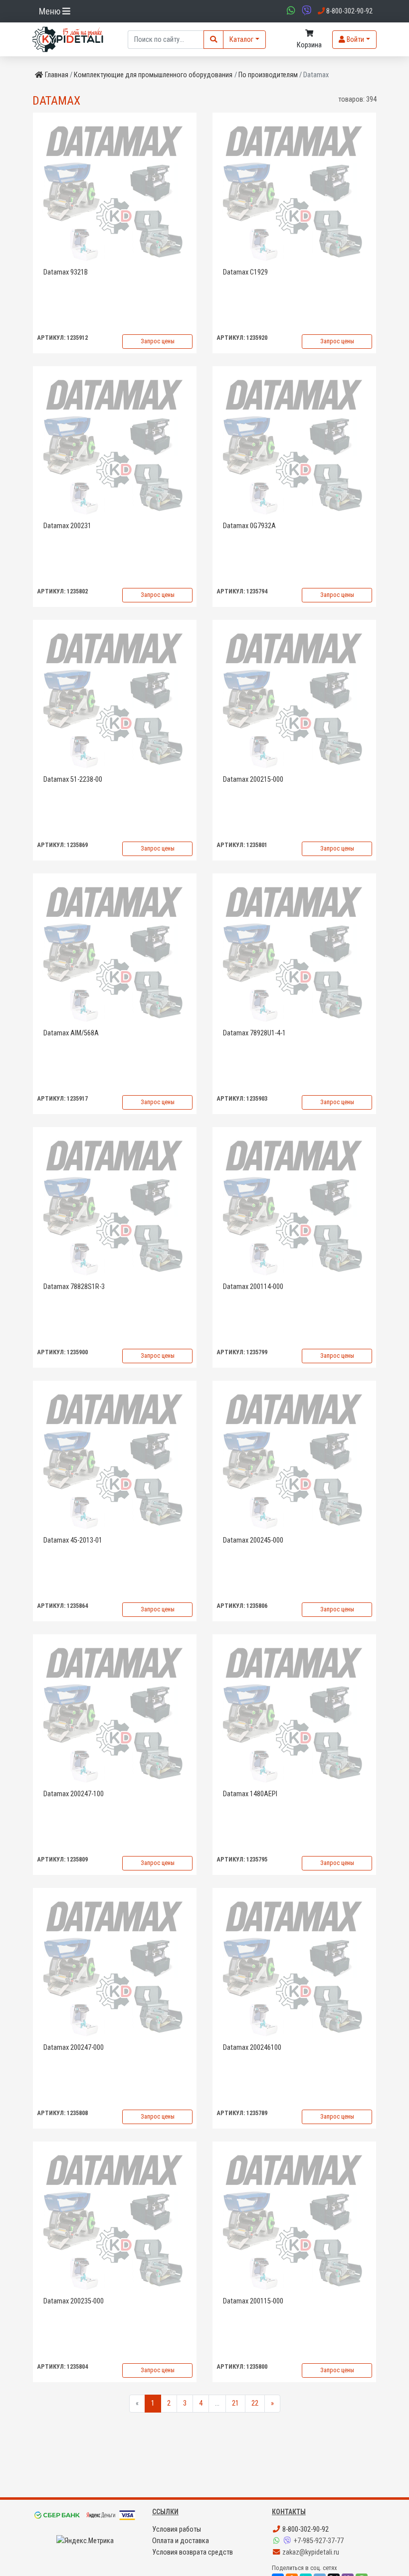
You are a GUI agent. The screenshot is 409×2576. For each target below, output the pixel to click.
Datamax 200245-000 (253, 1540)
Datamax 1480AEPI (250, 1794)
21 (235, 2403)
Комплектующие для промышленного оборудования (153, 75)
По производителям (268, 75)
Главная (57, 75)
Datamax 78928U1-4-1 (254, 1033)
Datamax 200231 (67, 526)
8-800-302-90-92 (305, 2529)
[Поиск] (213, 40)
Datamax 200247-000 (74, 2048)
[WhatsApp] (277, 2541)
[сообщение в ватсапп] (290, 11)
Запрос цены (158, 341)
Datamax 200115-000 (253, 2301)
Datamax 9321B (66, 272)
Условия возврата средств (193, 2552)
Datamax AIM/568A (71, 1033)
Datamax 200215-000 (253, 780)
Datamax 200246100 (252, 2048)
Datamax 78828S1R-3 (74, 1287)
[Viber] (288, 2541)
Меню (51, 11)
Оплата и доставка (181, 2541)
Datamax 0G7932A (249, 526)
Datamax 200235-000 (74, 2301)
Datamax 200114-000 (253, 1287)
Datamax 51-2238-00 (73, 780)
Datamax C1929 (245, 272)
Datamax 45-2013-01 (73, 1540)
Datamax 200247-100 (74, 1794)
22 (255, 2403)
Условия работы (177, 2529)
